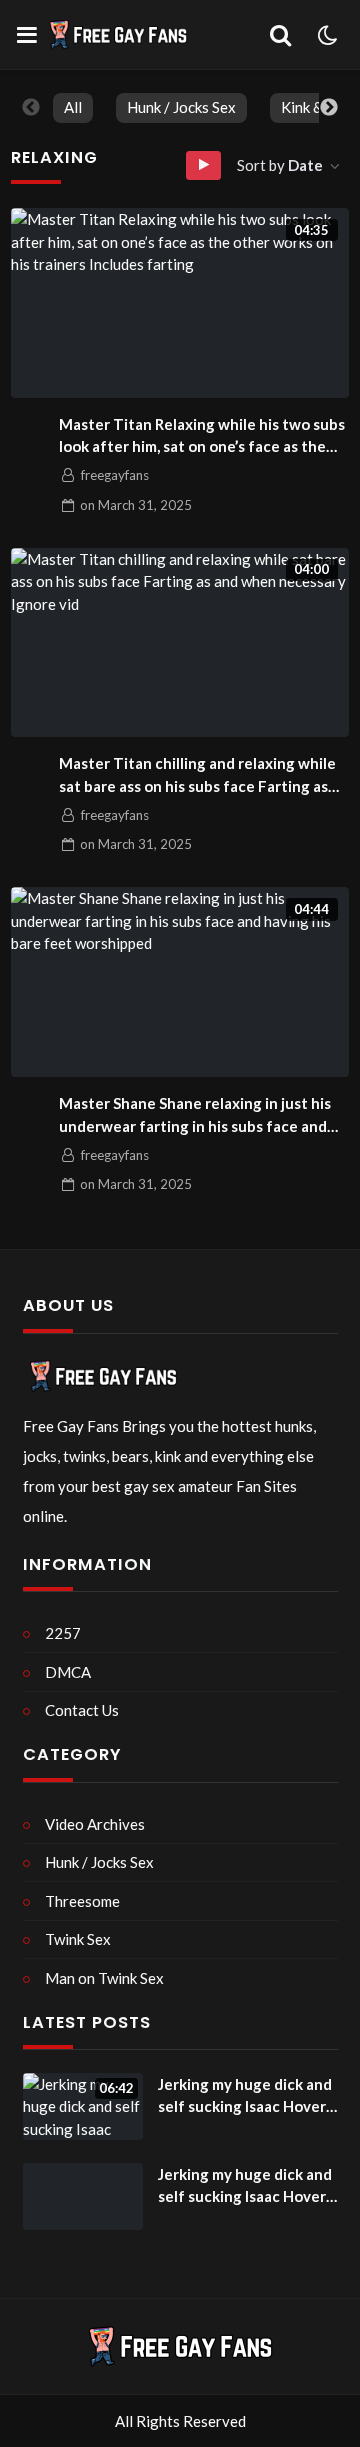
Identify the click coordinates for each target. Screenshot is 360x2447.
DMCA (68, 1672)
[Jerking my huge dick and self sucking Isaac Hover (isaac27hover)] (83, 2197)
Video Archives (95, 1824)
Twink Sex (78, 1939)
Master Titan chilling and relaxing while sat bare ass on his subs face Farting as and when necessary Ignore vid (197, 775)
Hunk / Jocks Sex (181, 107)
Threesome (82, 1901)
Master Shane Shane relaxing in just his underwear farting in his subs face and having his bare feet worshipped (195, 1115)
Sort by (280, 165)
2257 (63, 1633)
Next (329, 108)
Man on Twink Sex (104, 1978)
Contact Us (82, 1710)
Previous (31, 108)
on (136, 505)
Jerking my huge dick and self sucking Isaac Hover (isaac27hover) (245, 2096)
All (73, 107)
